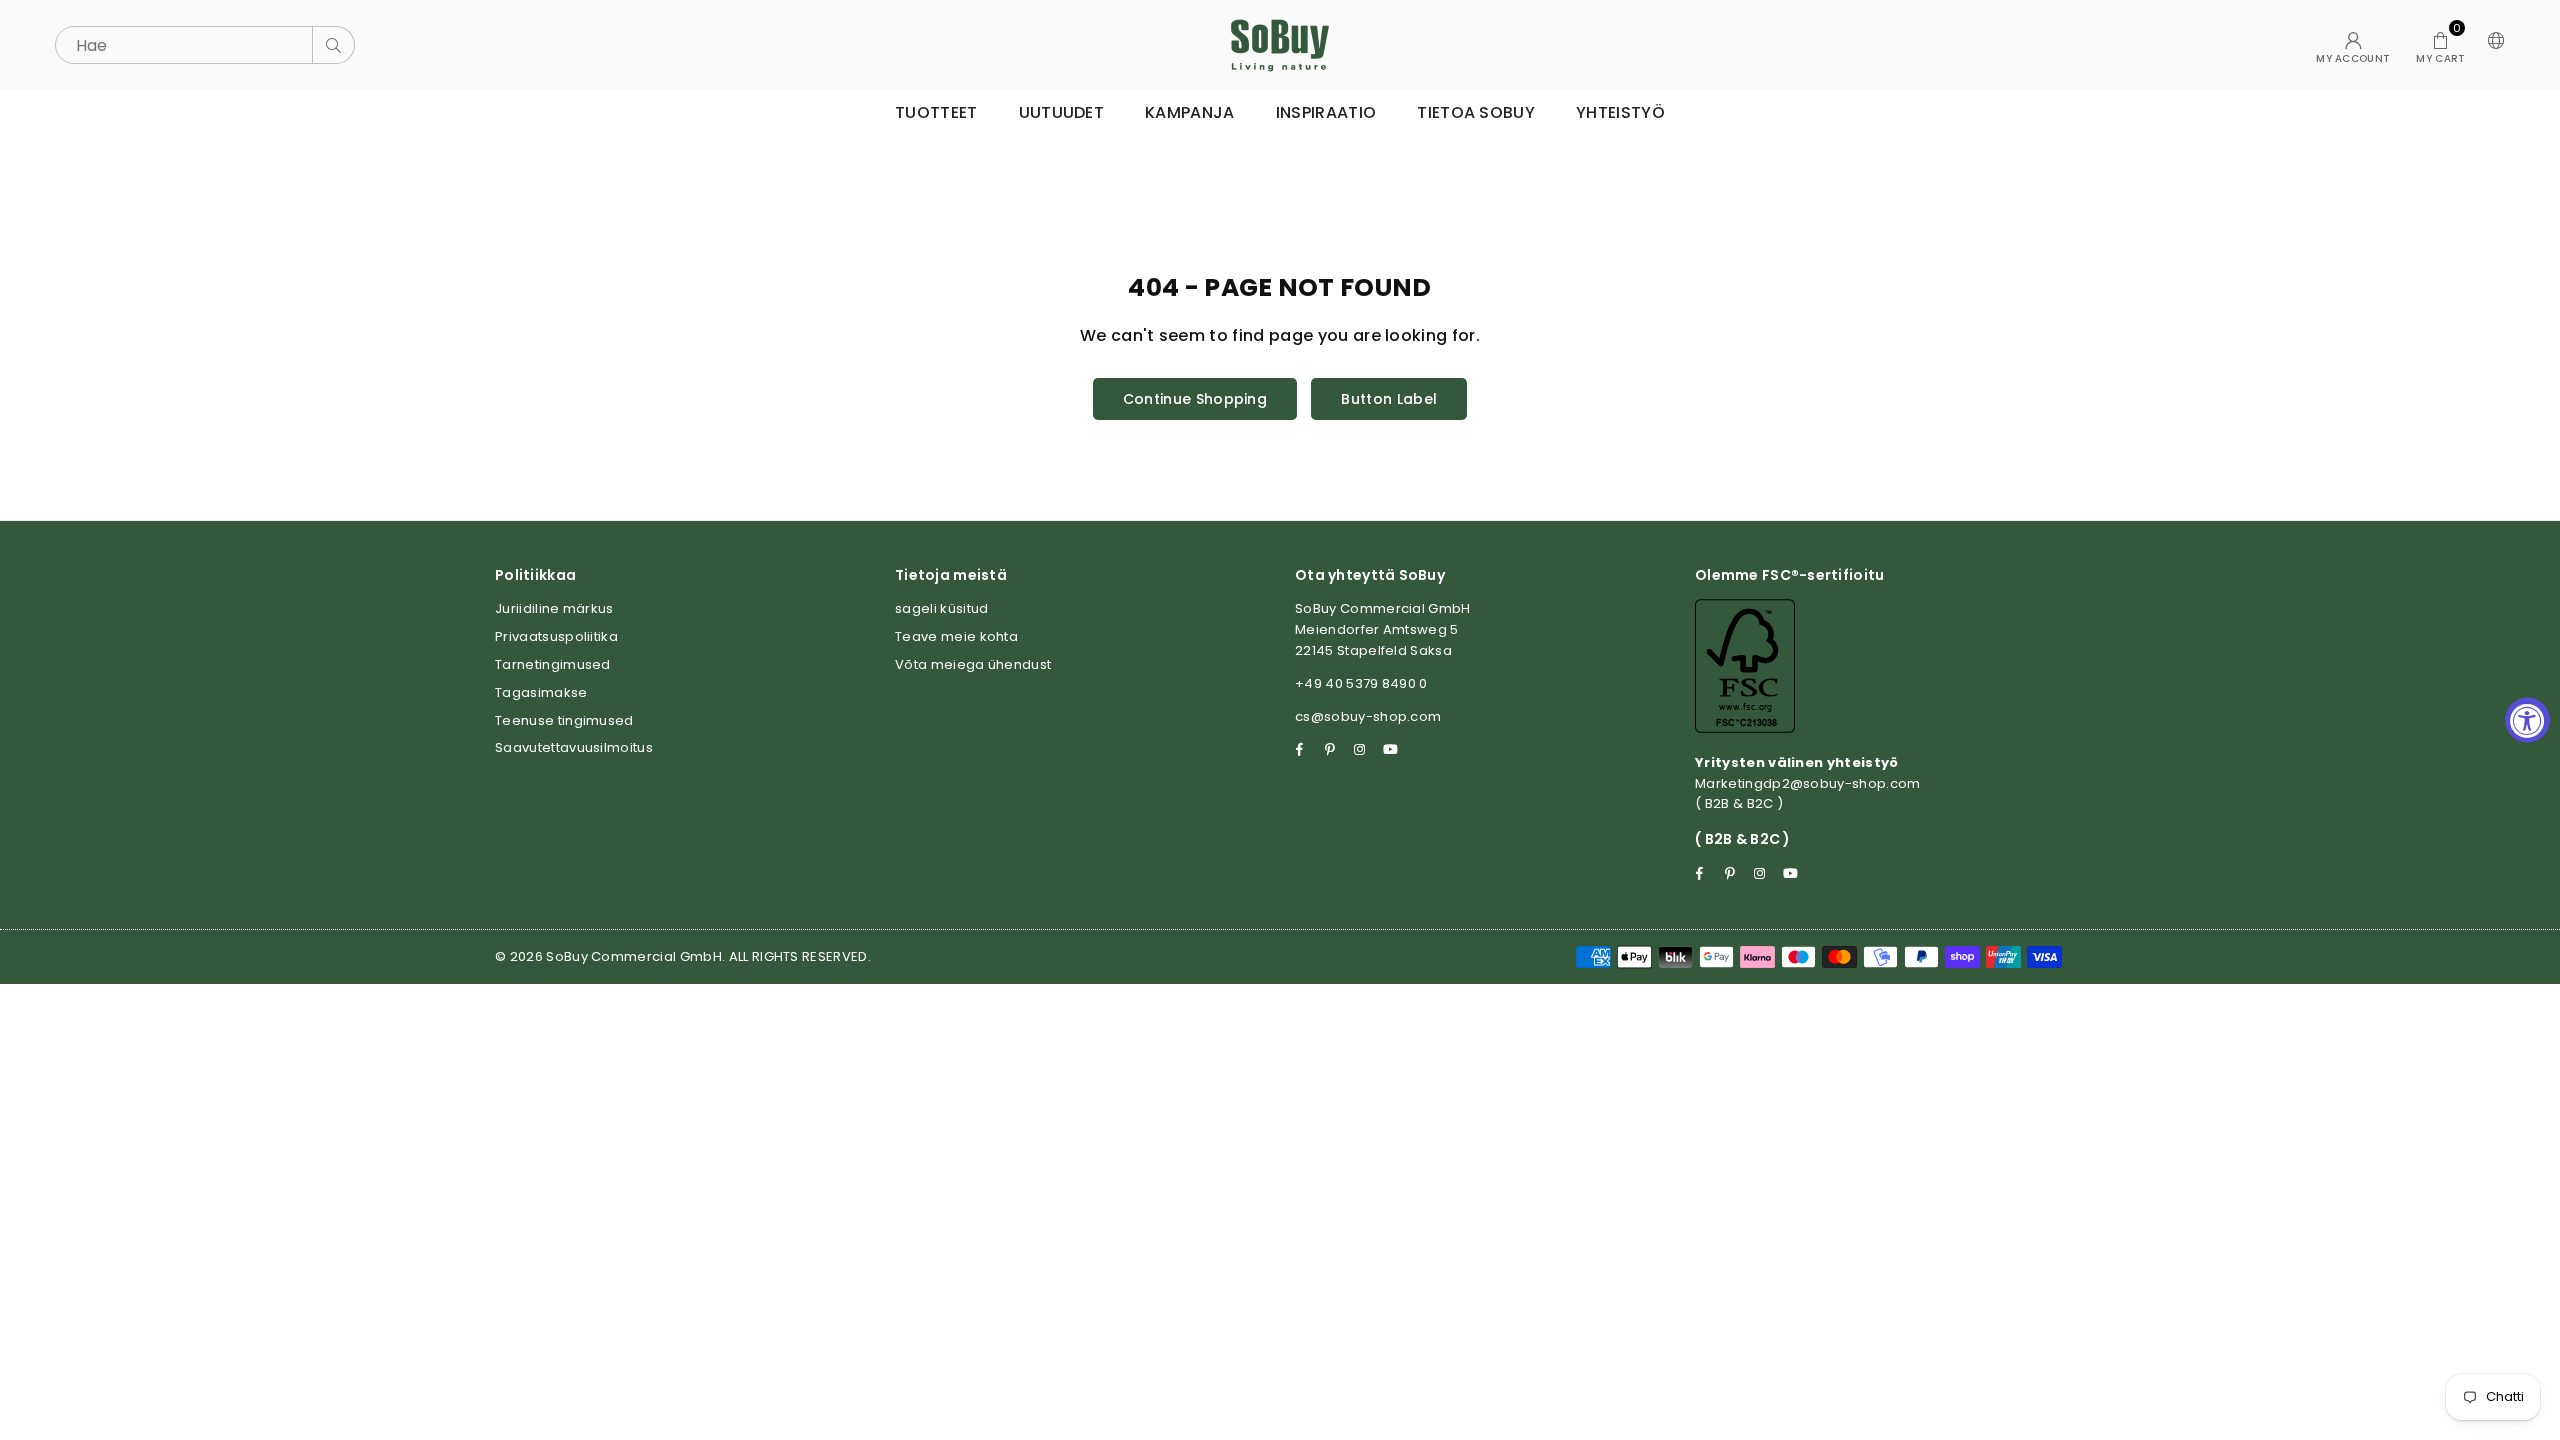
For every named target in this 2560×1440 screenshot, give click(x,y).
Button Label (1389, 399)
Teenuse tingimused (564, 720)
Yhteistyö (1620, 112)
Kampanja (1190, 112)
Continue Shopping (1195, 399)
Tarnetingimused (553, 664)
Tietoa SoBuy (1476, 112)
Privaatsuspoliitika (556, 636)
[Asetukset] (2492, 45)
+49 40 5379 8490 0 (1361, 683)
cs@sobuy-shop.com (1368, 716)
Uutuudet (1062, 112)
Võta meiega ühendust (973, 664)
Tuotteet (936, 112)
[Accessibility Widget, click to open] (2527, 720)
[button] (2440, 45)
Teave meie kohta (956, 636)
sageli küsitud (941, 608)
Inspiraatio (1326, 112)
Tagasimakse (541, 692)
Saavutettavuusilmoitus (574, 747)
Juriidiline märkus (554, 608)
